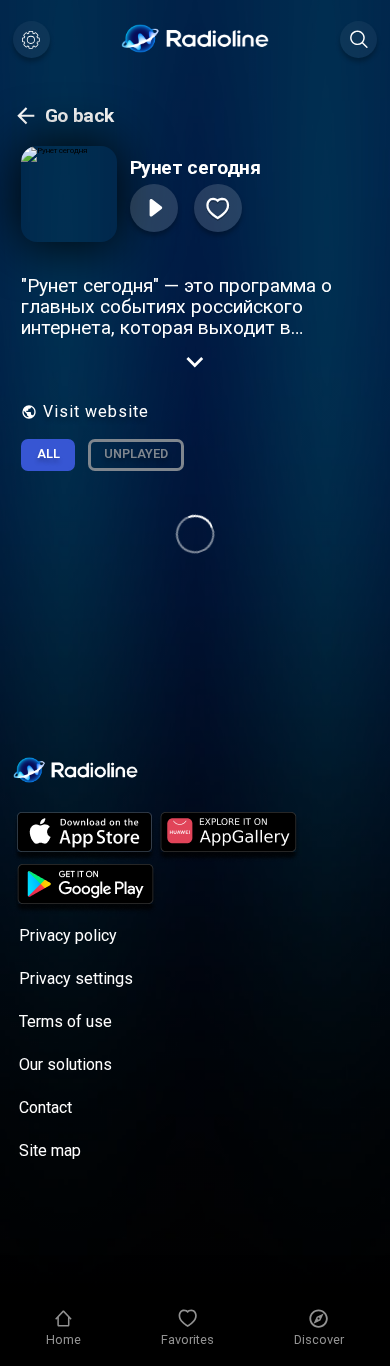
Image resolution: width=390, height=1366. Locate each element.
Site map (50, 1150)
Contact (45, 1107)
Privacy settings (76, 978)
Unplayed (136, 453)
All (48, 453)
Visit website (96, 411)
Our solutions (65, 1064)
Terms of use (65, 1021)
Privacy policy (68, 935)
